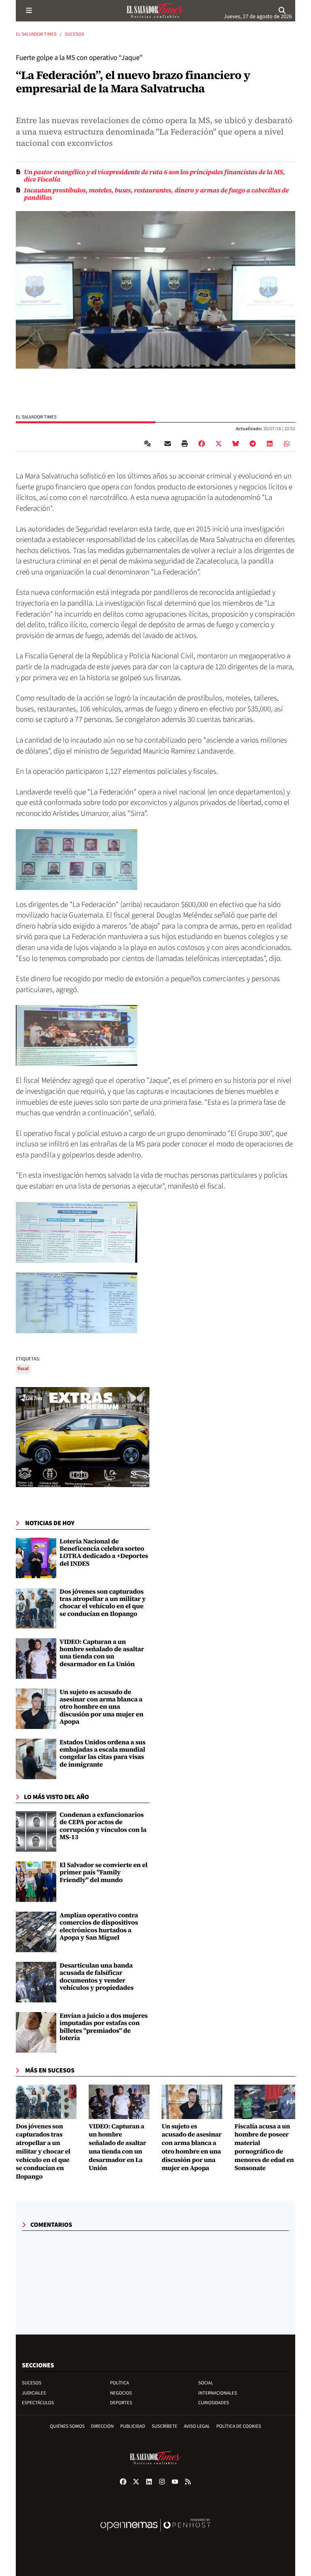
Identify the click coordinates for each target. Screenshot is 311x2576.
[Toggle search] (282, 11)
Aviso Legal (197, 2426)
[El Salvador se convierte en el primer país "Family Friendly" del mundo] (36, 1882)
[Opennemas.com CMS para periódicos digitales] (155, 2533)
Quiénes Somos (67, 2426)
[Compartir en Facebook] (202, 444)
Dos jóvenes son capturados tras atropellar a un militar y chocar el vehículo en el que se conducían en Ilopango (103, 1603)
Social (206, 2383)
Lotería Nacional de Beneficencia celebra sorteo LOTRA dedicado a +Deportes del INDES (104, 1553)
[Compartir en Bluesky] (236, 444)
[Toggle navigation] (29, 11)
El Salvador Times (36, 34)
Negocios (121, 2393)
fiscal (23, 1369)
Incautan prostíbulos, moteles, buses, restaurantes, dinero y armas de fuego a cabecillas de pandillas (156, 194)
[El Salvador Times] (155, 11)
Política (120, 2383)
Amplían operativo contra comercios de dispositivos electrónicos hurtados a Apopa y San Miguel (99, 1926)
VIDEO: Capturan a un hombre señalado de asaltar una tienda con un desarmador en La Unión (102, 1653)
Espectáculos (38, 2403)
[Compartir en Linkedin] (270, 444)
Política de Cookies (239, 2426)
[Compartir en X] (219, 444)
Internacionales (218, 2393)
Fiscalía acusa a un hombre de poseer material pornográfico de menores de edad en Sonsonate (264, 2147)
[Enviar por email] (168, 444)
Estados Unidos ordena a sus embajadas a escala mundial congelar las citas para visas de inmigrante (102, 1753)
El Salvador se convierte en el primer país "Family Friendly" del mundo (103, 1873)
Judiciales (34, 2393)
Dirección (102, 2426)
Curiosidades (214, 2403)
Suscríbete (165, 2426)
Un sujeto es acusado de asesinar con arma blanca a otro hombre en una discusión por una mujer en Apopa (101, 1707)
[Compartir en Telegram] (253, 444)
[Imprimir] (185, 444)
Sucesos (75, 34)
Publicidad (133, 2426)
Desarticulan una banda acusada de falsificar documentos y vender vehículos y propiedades (97, 1977)
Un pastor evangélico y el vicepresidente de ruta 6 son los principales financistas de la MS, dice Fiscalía (154, 176)
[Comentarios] (149, 444)
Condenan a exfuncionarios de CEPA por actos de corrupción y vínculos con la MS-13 (103, 1826)
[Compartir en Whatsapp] (287, 444)
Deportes (121, 2403)
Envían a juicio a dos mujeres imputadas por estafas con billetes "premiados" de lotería (104, 2027)
